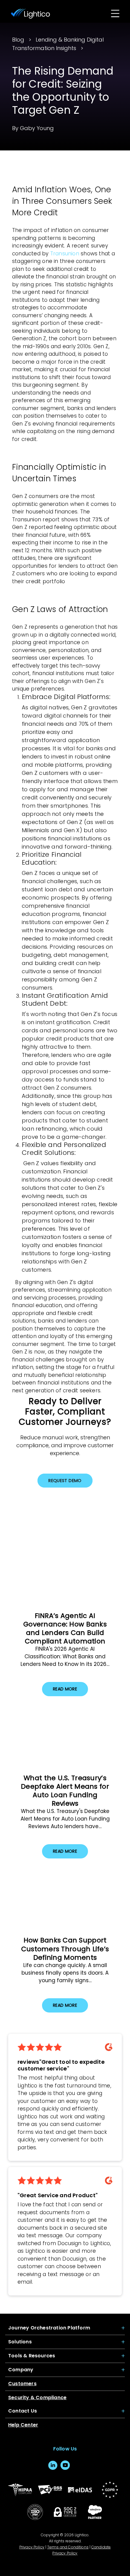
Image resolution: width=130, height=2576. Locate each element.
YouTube (65, 2465)
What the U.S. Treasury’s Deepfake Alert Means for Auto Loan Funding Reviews (65, 1791)
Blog (18, 40)
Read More (65, 1689)
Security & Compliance (37, 2398)
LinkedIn (53, 2465)
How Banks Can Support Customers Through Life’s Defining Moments (65, 1949)
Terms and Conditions (68, 2547)
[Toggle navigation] (115, 14)
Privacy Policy (32, 2547)
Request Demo (65, 1481)
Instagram (78, 2465)
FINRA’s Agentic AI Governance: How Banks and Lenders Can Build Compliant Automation (65, 1628)
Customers (22, 2384)
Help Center (23, 2425)
